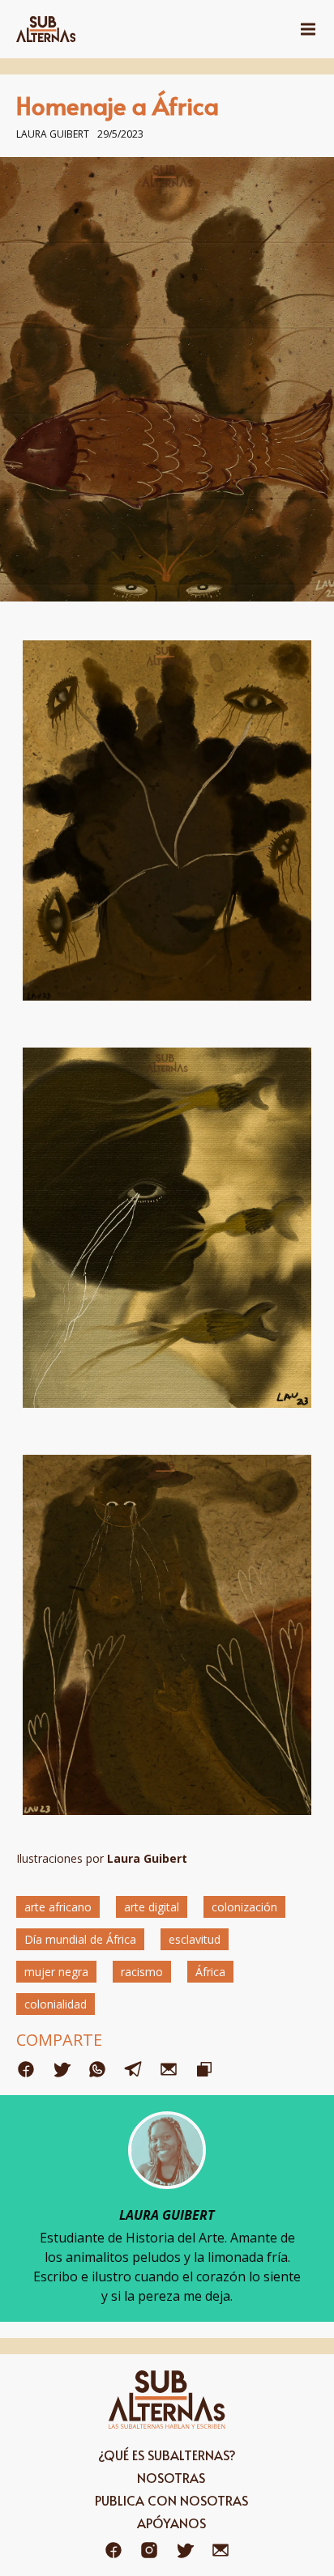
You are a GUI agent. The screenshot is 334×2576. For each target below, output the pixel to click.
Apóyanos (171, 2523)
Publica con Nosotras (171, 2500)
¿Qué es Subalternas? (167, 2455)
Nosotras (171, 2477)
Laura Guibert (53, 134)
